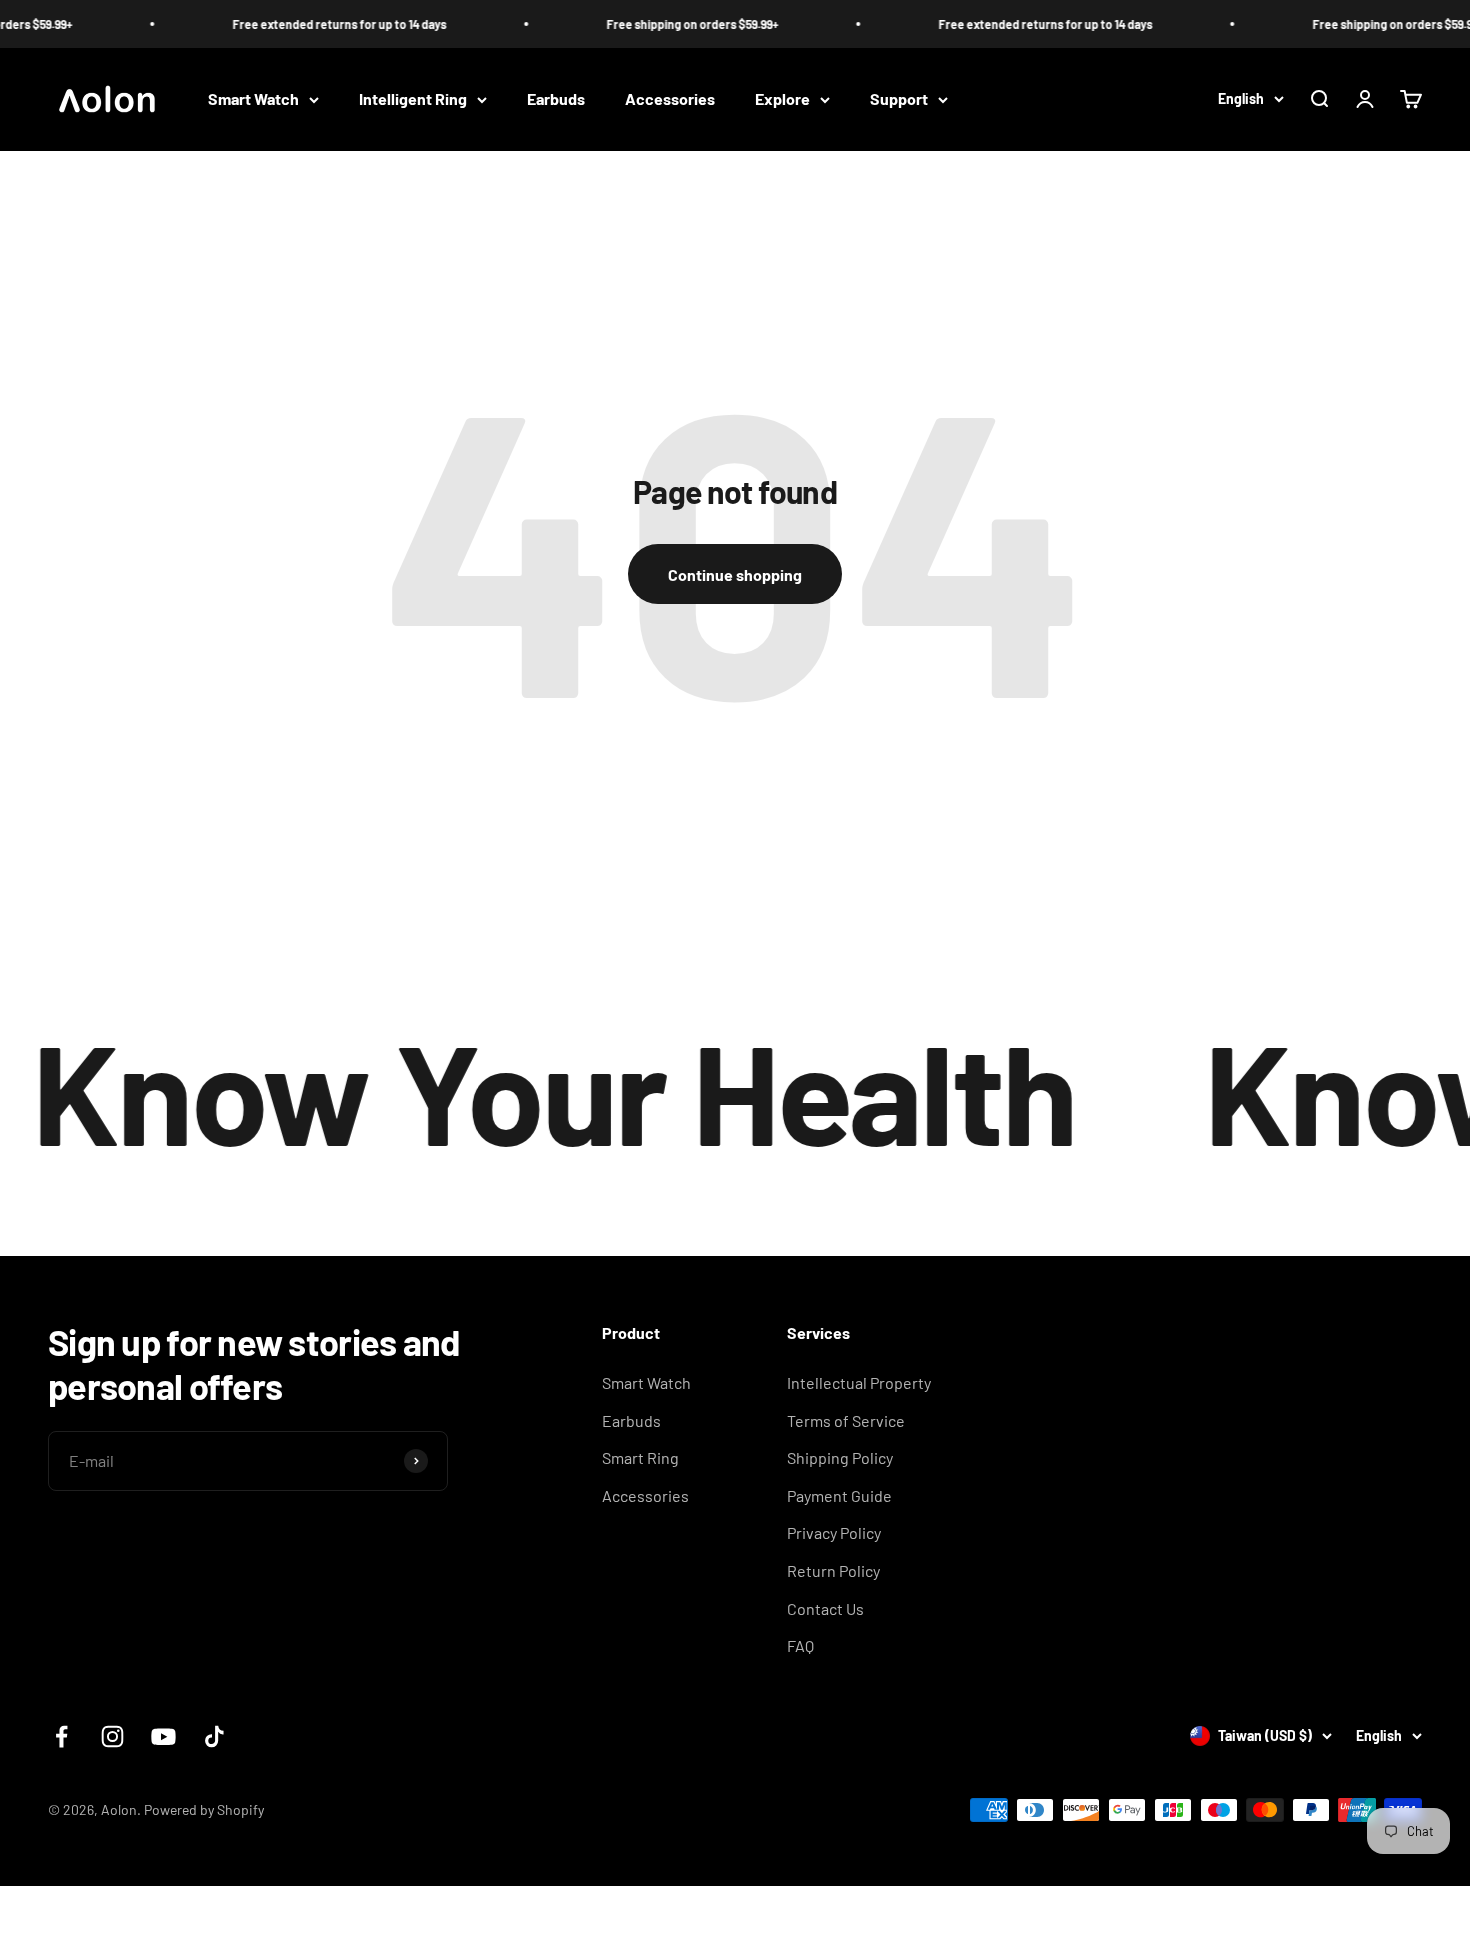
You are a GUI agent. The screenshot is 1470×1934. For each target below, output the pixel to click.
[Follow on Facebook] (61, 1736)
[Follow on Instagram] (112, 1736)
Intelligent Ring (413, 99)
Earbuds (556, 99)
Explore (782, 99)
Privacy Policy (834, 1532)
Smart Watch (253, 99)
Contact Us (825, 1608)
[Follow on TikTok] (214, 1736)
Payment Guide (839, 1495)
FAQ (800, 1645)
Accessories (670, 99)
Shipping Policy (840, 1457)
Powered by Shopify (204, 1809)
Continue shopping (735, 574)
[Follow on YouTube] (163, 1736)
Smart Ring (640, 1457)
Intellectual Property (859, 1382)
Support (899, 99)
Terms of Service (846, 1420)
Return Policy (833, 1570)
